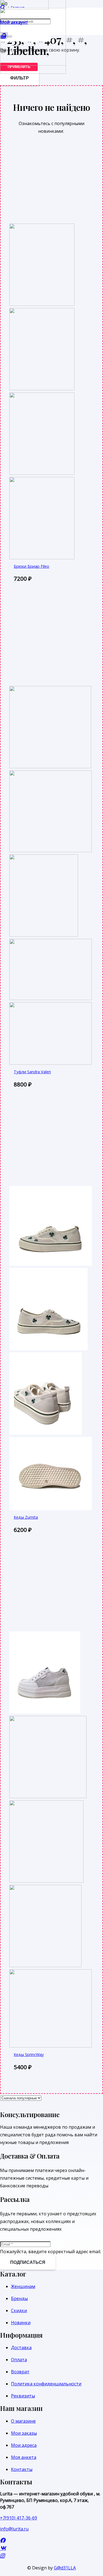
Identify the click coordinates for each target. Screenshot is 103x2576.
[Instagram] (2, 2556)
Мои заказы (24, 2433)
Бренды (19, 2298)
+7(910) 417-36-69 (19, 2518)
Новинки (21, 2323)
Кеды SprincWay (29, 2054)
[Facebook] (3, 2540)
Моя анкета (24, 2457)
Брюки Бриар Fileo (31, 566)
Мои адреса (24, 2445)
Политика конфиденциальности (46, 2384)
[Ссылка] (33, 72)
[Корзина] (3, 36)
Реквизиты (23, 2396)
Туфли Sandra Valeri (32, 1072)
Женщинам (23, 2286)
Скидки (19, 2311)
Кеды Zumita (26, 1517)
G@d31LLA (65, 2568)
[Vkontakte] (3, 2548)
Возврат (20, 2372)
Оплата (19, 2360)
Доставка (21, 2348)
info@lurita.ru (14, 2529)
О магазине (23, 2421)
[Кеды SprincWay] (51, 1879)
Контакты (22, 2469)
